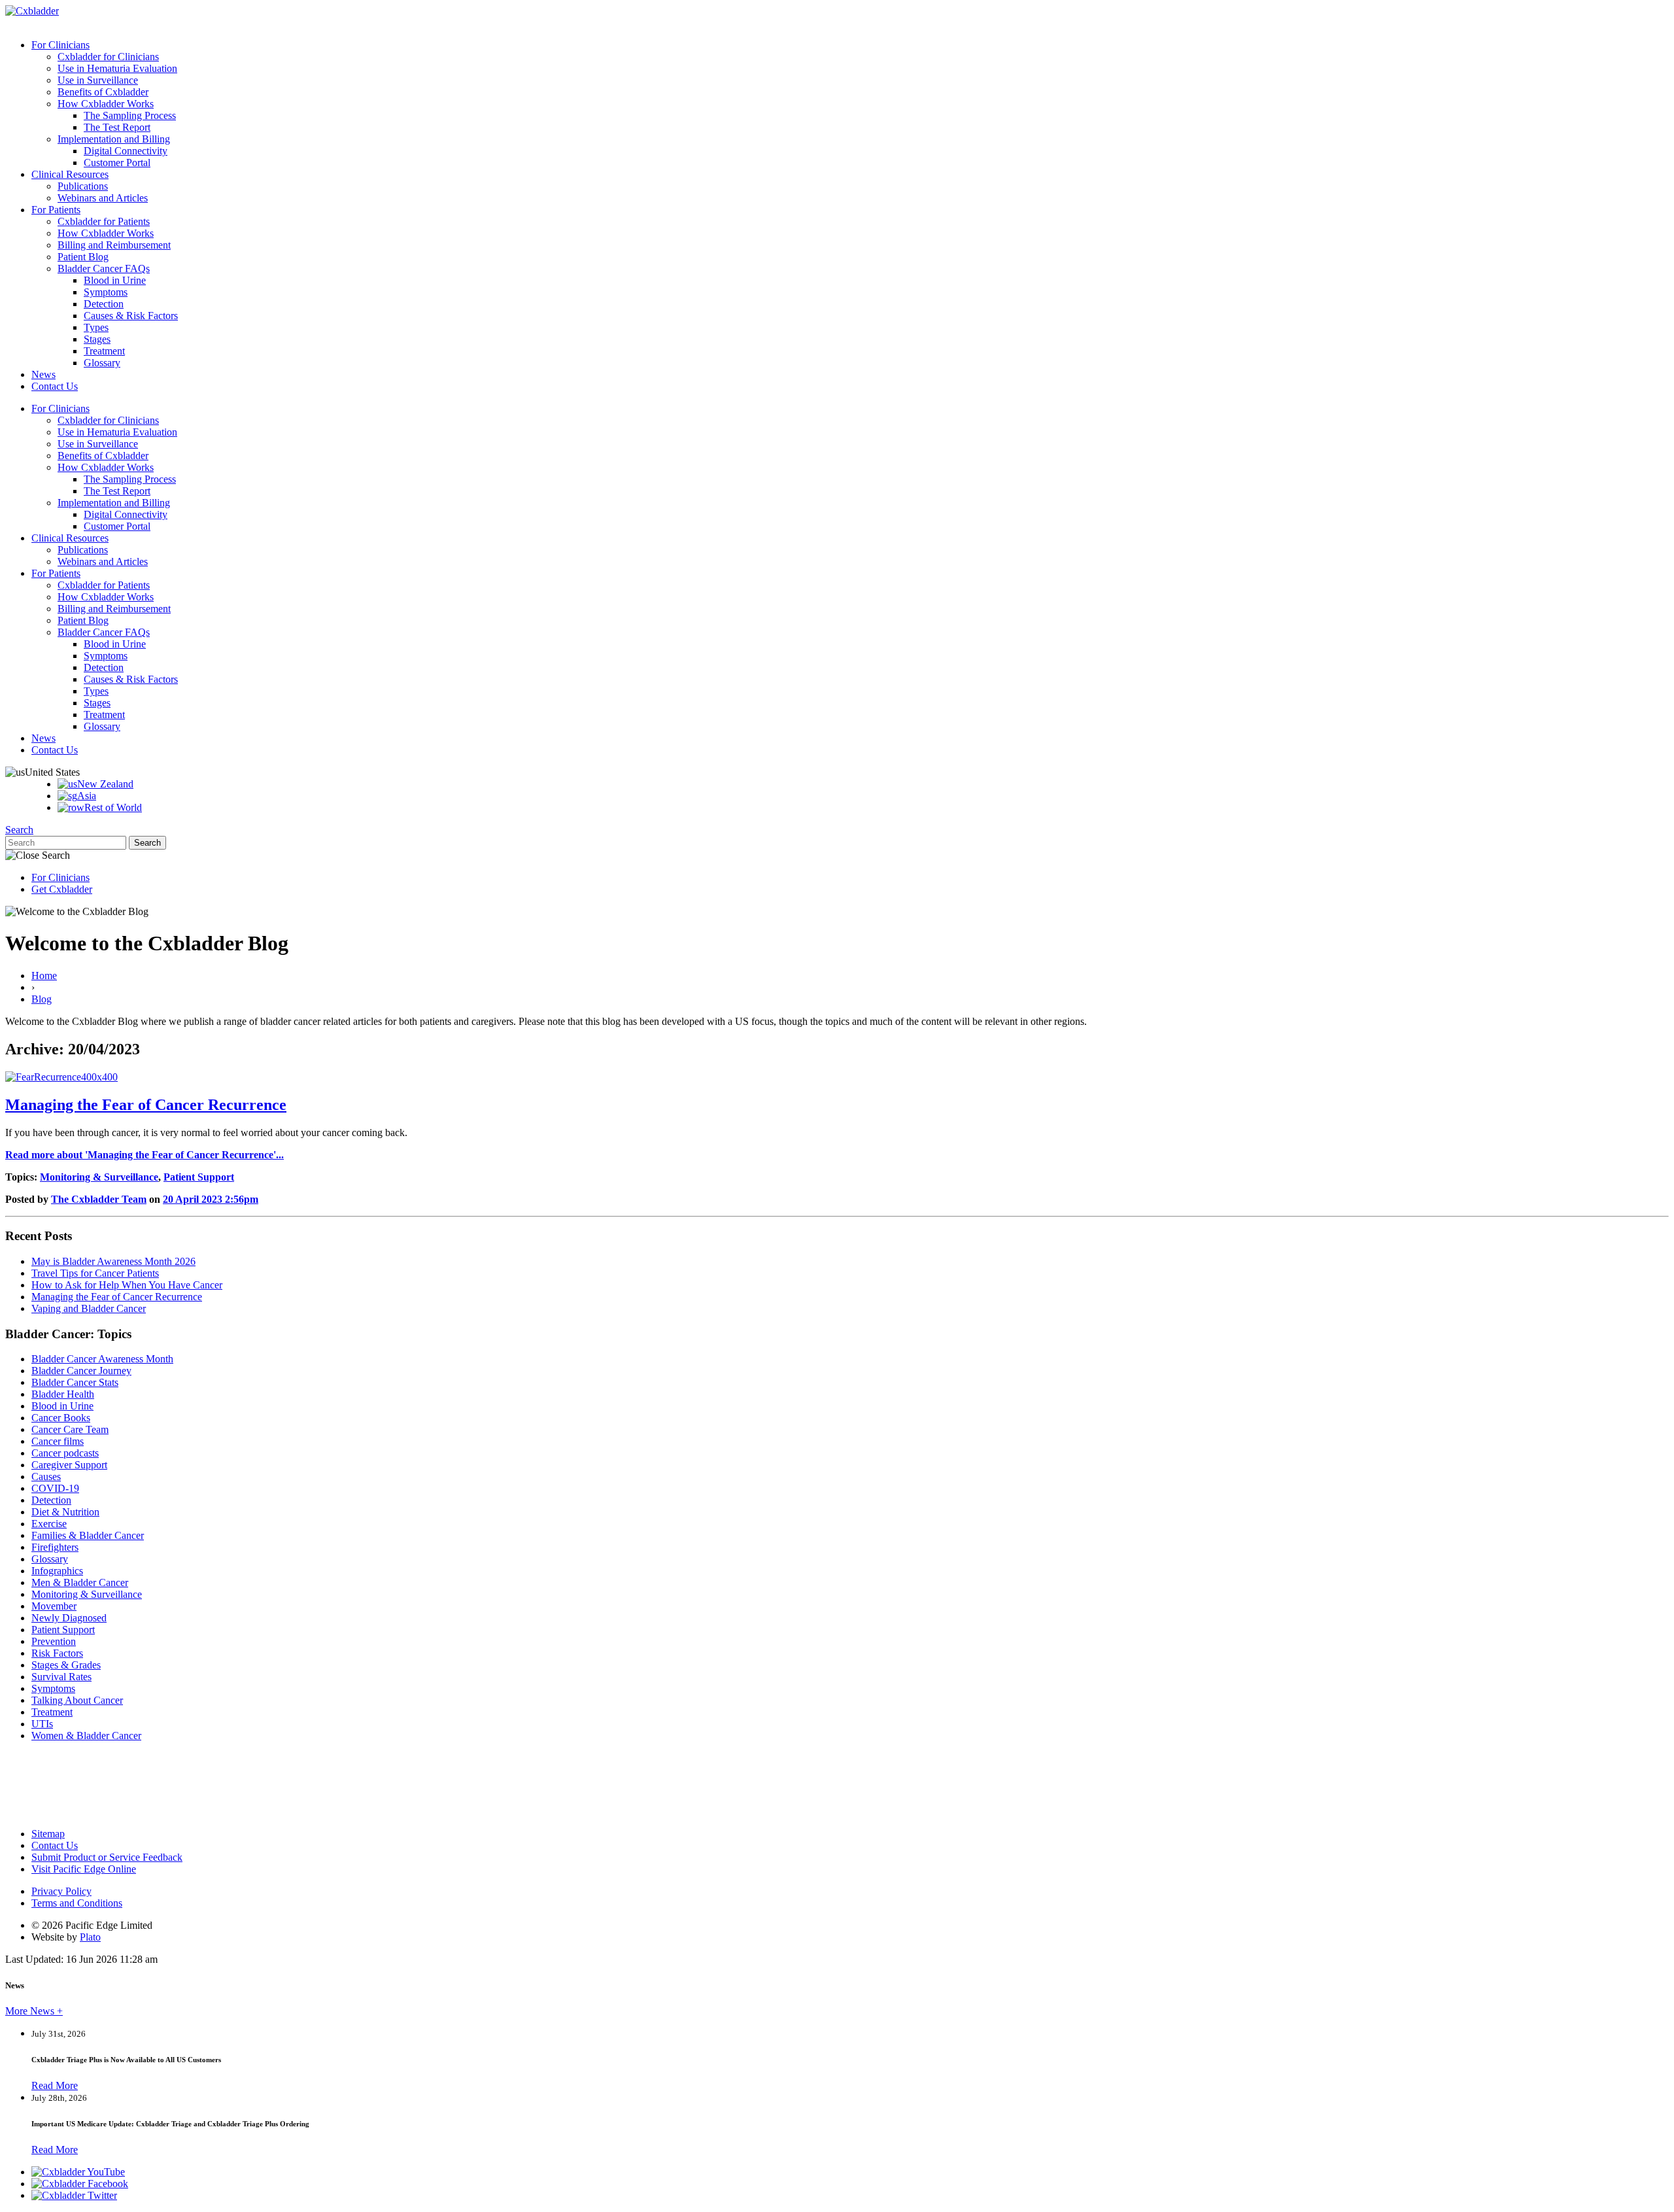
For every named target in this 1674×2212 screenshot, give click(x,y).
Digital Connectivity (126, 151)
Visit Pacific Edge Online (84, 1869)
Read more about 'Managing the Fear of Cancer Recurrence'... (145, 1155)
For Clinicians (60, 45)
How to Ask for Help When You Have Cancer (127, 1285)
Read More (55, 2085)
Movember (54, 1606)
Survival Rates (61, 1677)
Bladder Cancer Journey (81, 1371)
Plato (90, 1937)
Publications (83, 186)
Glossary (102, 363)
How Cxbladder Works (106, 104)
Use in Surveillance (98, 80)
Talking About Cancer (77, 1700)
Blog (42, 999)
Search (19, 830)
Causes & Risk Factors (131, 316)
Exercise (49, 1524)
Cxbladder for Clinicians (108, 57)
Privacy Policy (61, 1891)
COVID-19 (55, 1488)
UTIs (42, 1724)
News (43, 374)
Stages (97, 339)
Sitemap (48, 1834)
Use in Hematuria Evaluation (117, 68)
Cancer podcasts (65, 1453)
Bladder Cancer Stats (75, 1382)
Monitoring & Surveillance (99, 1177)
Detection (104, 304)
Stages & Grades (66, 1665)
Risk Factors (57, 1653)
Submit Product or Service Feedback (107, 1857)
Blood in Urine (115, 280)
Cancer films (58, 1441)
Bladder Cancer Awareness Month (102, 1359)
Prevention (54, 1641)
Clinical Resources (70, 174)
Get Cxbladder (62, 889)
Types (96, 327)
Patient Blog (83, 257)
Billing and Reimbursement (114, 245)
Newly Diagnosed (69, 1618)
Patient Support (199, 1177)
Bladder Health (63, 1394)
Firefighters (55, 1547)
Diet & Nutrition (65, 1512)
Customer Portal (117, 163)
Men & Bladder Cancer (80, 1582)
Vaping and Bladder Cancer (89, 1308)
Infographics (57, 1571)
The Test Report (117, 127)
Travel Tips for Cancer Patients (95, 1273)
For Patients (56, 210)
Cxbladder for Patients (104, 221)
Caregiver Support (69, 1465)
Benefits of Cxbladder (103, 92)
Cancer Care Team (70, 1429)
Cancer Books (61, 1418)
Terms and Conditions (77, 1903)
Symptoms (106, 292)
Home (44, 976)
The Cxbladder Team (99, 1199)
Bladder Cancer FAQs (104, 268)
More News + (34, 2011)
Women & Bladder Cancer (86, 1736)
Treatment (104, 351)
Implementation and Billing (114, 139)
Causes (46, 1477)
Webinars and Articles (103, 198)
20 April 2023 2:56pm (211, 1199)
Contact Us (55, 386)
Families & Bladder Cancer (88, 1535)
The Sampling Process (130, 115)
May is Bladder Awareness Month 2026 (113, 1261)
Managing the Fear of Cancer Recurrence (146, 1105)
